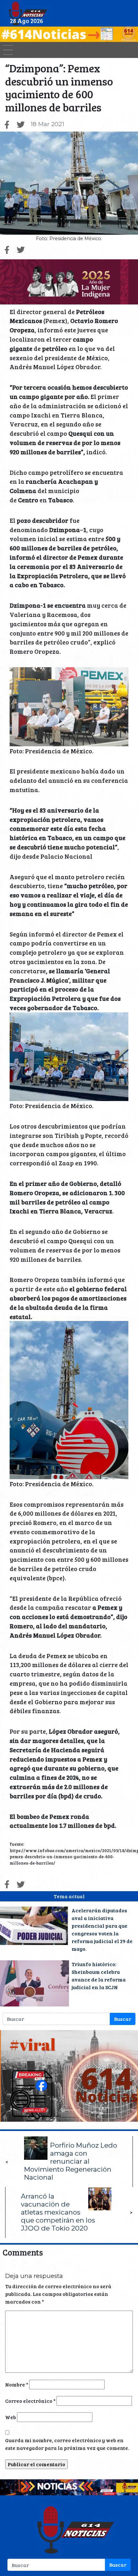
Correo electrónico (30, 2401)
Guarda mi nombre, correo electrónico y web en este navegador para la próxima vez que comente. (67, 2444)
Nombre (17, 2384)
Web (11, 2417)
